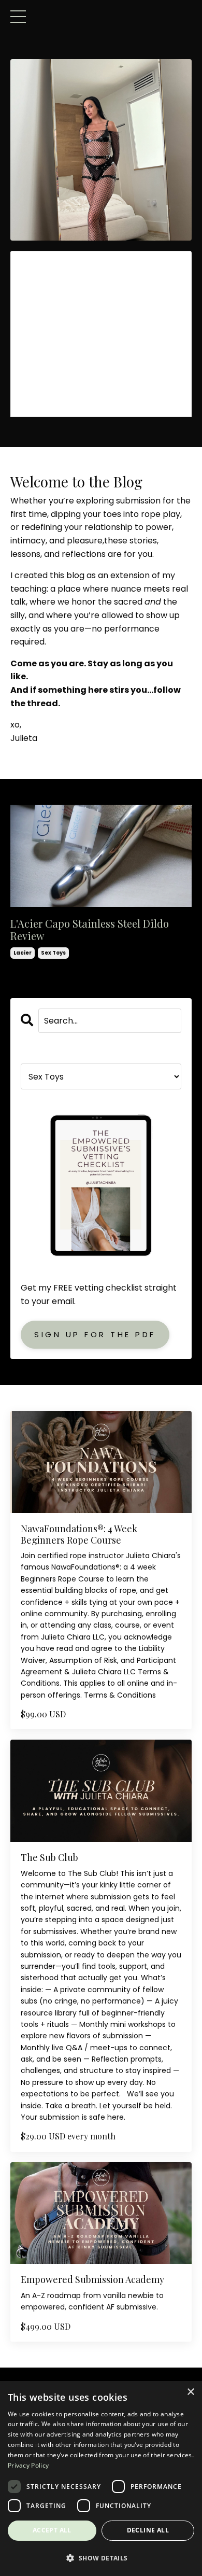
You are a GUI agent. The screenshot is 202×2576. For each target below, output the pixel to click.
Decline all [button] (148, 2530)
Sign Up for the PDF (95, 1334)
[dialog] (101, 2479)
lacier (23, 953)
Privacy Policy (28, 2465)
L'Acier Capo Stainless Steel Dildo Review (90, 930)
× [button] (190, 2392)
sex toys (53, 953)
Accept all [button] (52, 2530)
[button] (101, 2558)
